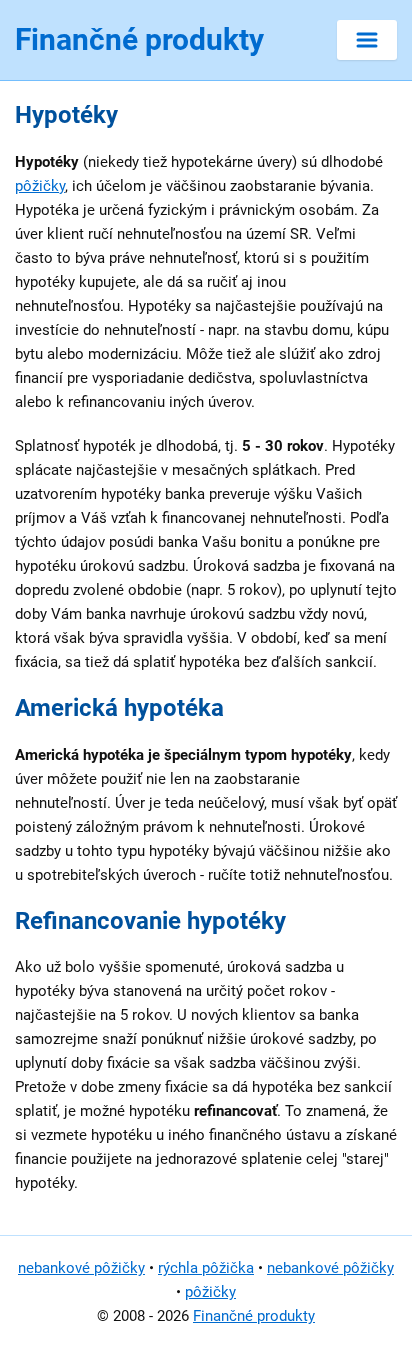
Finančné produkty (254, 1316)
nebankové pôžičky (81, 1268)
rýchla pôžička (206, 1268)
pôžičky (40, 186)
